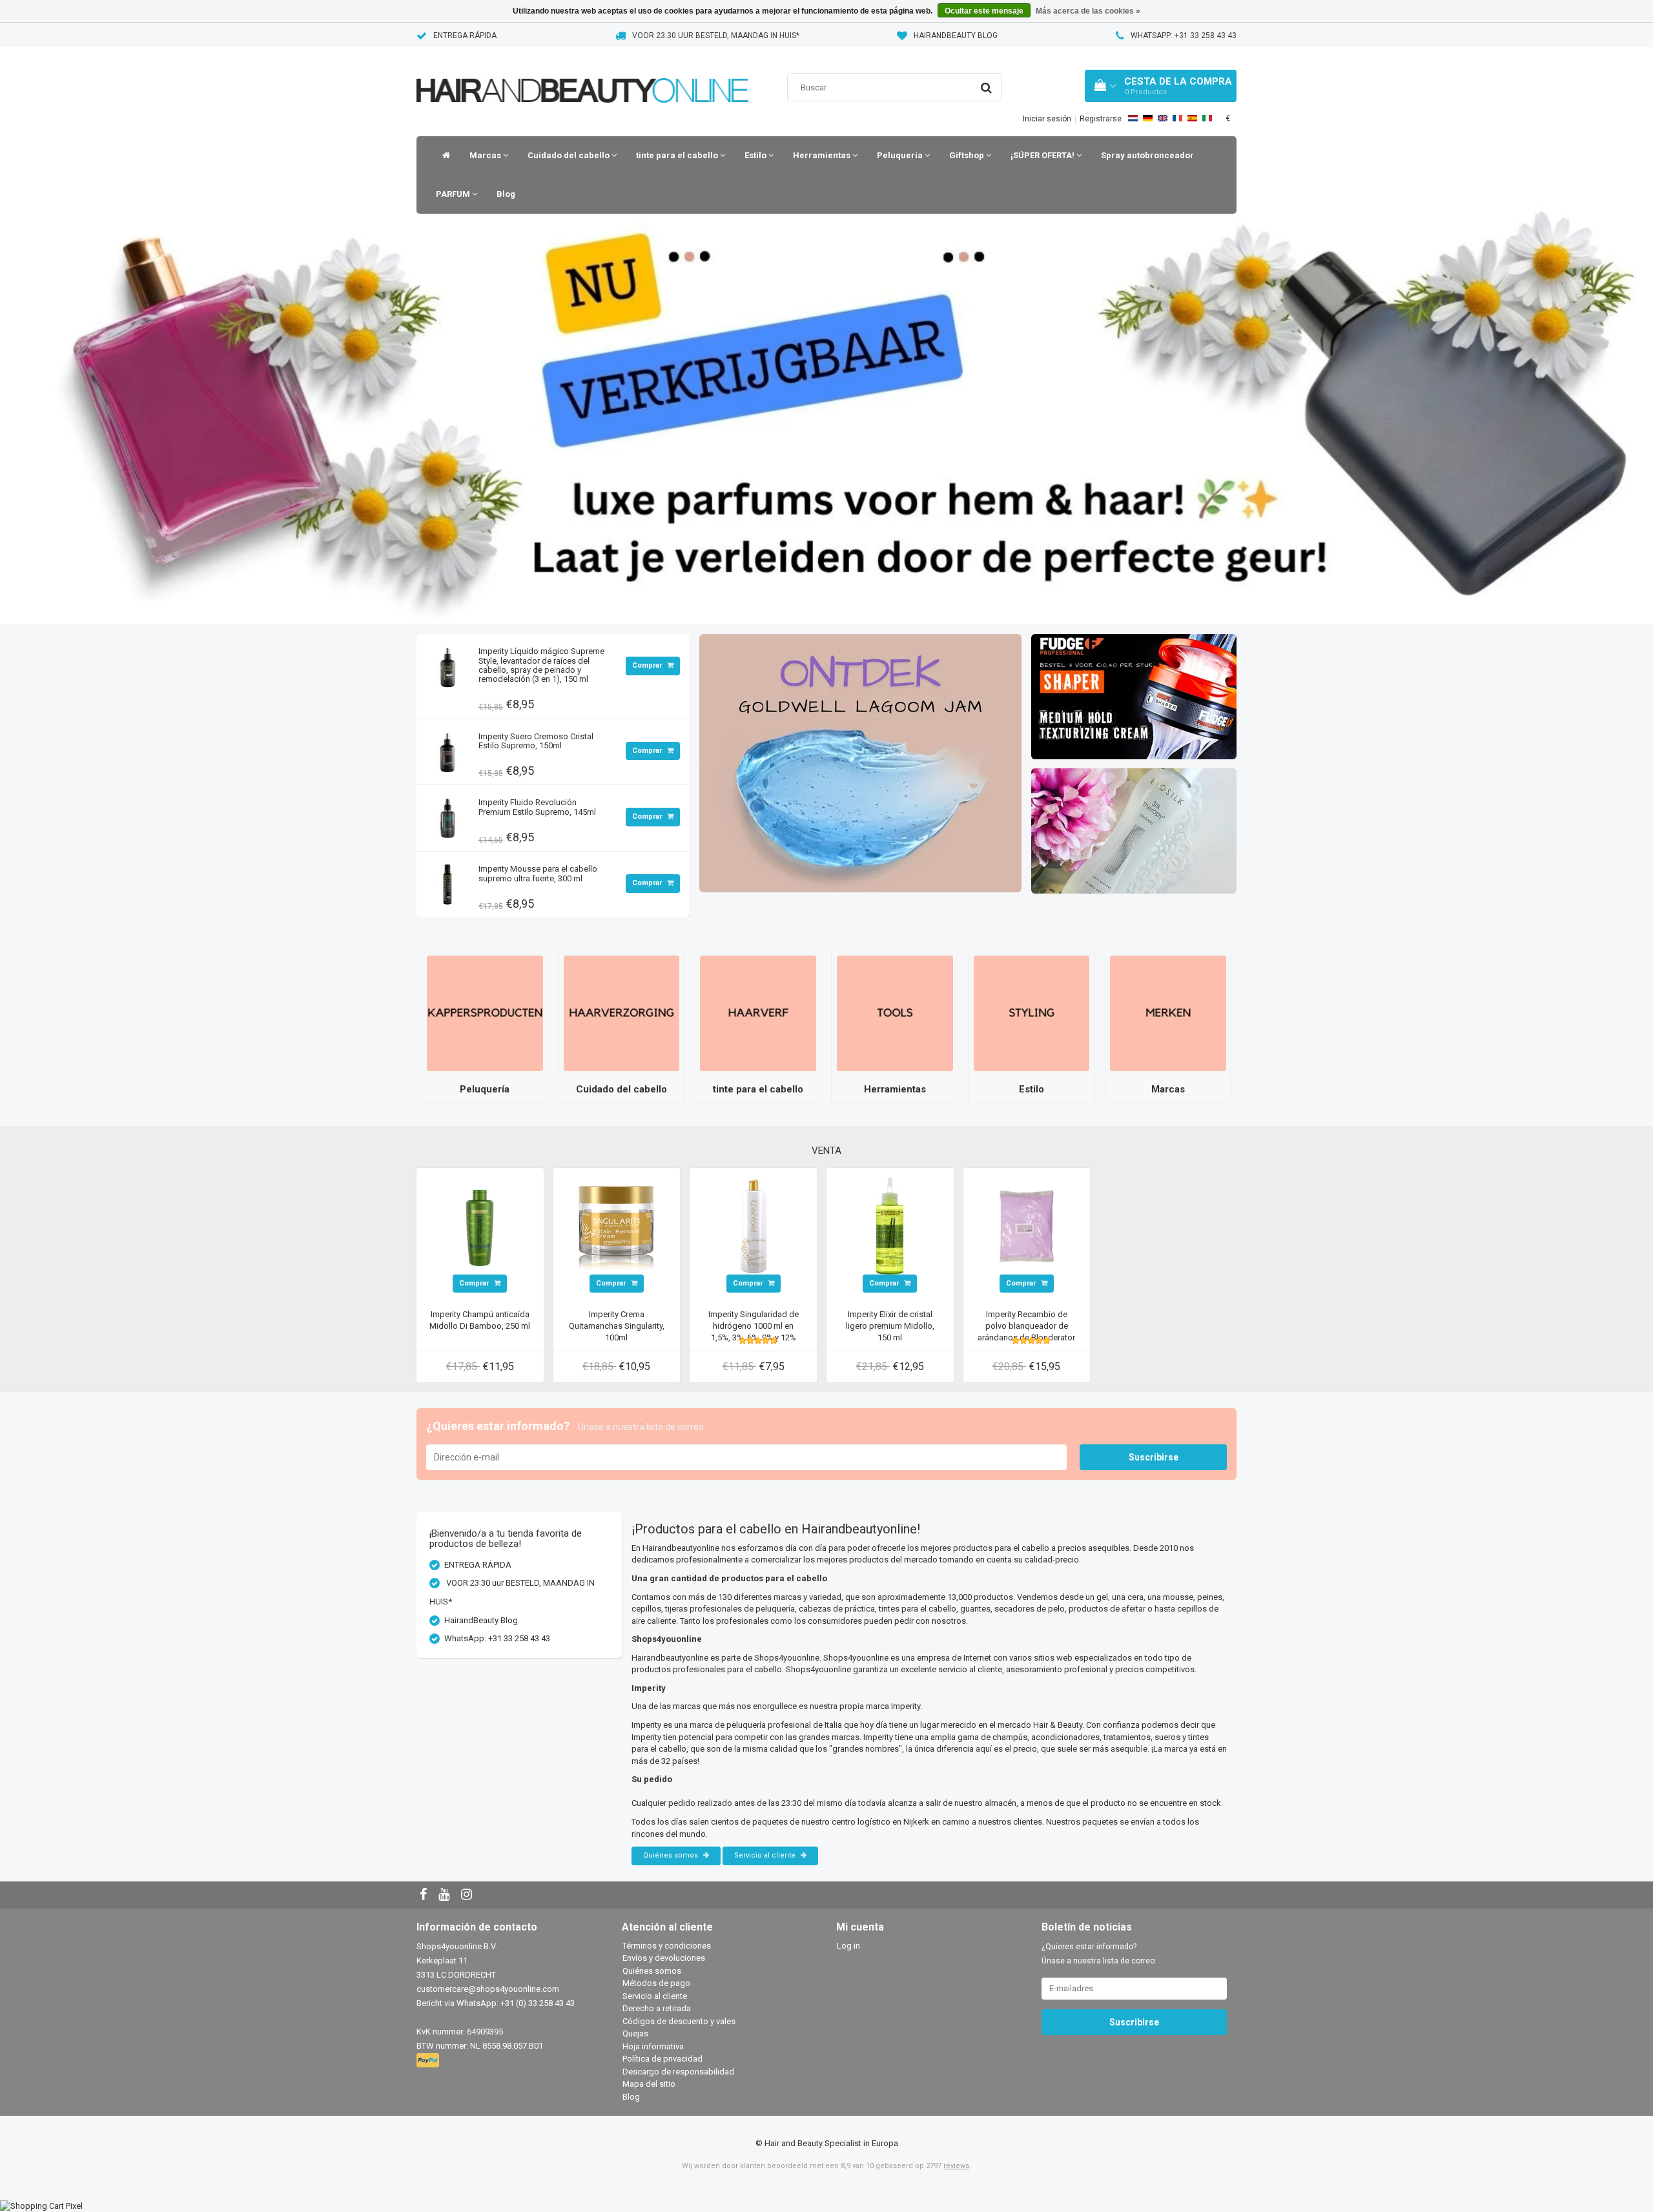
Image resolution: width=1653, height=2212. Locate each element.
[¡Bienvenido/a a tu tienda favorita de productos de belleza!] (582, 74)
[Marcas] (1168, 1013)
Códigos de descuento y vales (679, 2021)
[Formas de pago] (429, 2061)
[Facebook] (425, 1895)
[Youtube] (446, 1895)
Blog (506, 194)
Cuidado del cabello (570, 155)
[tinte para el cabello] (758, 1013)
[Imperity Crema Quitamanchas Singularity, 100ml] (617, 1225)
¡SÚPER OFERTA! (1043, 155)
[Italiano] (1207, 118)
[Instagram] (468, 1895)
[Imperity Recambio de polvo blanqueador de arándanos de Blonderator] (1027, 1225)
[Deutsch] (1148, 118)
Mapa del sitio (649, 2084)
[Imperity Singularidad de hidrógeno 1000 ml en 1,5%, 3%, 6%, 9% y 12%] (754, 1225)
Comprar (648, 665)
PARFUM (454, 194)
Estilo (756, 155)
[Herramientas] (895, 1013)
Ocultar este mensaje (984, 11)
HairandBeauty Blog (956, 36)
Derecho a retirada (657, 2008)
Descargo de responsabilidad (678, 2072)
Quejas (635, 2033)
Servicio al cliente (766, 1855)
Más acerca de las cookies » (1088, 11)
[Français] (1177, 118)
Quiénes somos (672, 1855)
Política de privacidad (662, 2059)
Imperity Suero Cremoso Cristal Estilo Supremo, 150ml (536, 741)
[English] (1163, 118)
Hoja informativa (653, 2046)
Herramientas (823, 155)
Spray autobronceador (1147, 155)
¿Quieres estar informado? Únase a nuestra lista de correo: (1099, 1954)
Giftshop (968, 155)
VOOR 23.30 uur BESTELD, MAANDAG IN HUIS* (716, 36)
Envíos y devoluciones (664, 1958)
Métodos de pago (656, 1983)
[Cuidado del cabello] (622, 1013)
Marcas (486, 155)
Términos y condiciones (667, 1946)
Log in (848, 1946)
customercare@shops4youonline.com (488, 1989)
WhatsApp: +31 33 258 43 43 (1184, 36)
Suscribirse (1154, 1457)
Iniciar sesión (1047, 119)
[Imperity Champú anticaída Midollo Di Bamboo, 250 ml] (480, 1225)
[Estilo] (1032, 1013)
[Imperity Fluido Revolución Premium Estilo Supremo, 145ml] (447, 815)
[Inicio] (443, 156)
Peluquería (901, 155)
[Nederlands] (1133, 118)
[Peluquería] (485, 1013)
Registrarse (1101, 119)
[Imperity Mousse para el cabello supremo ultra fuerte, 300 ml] (447, 881)
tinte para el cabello (678, 155)
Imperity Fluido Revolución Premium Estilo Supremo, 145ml (537, 807)
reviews (956, 2166)
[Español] (1192, 118)
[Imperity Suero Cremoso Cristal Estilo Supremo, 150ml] (447, 749)
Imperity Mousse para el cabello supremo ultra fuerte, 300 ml (538, 873)
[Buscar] (986, 88)
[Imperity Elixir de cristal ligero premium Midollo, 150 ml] (890, 1225)
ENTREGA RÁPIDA (465, 36)
